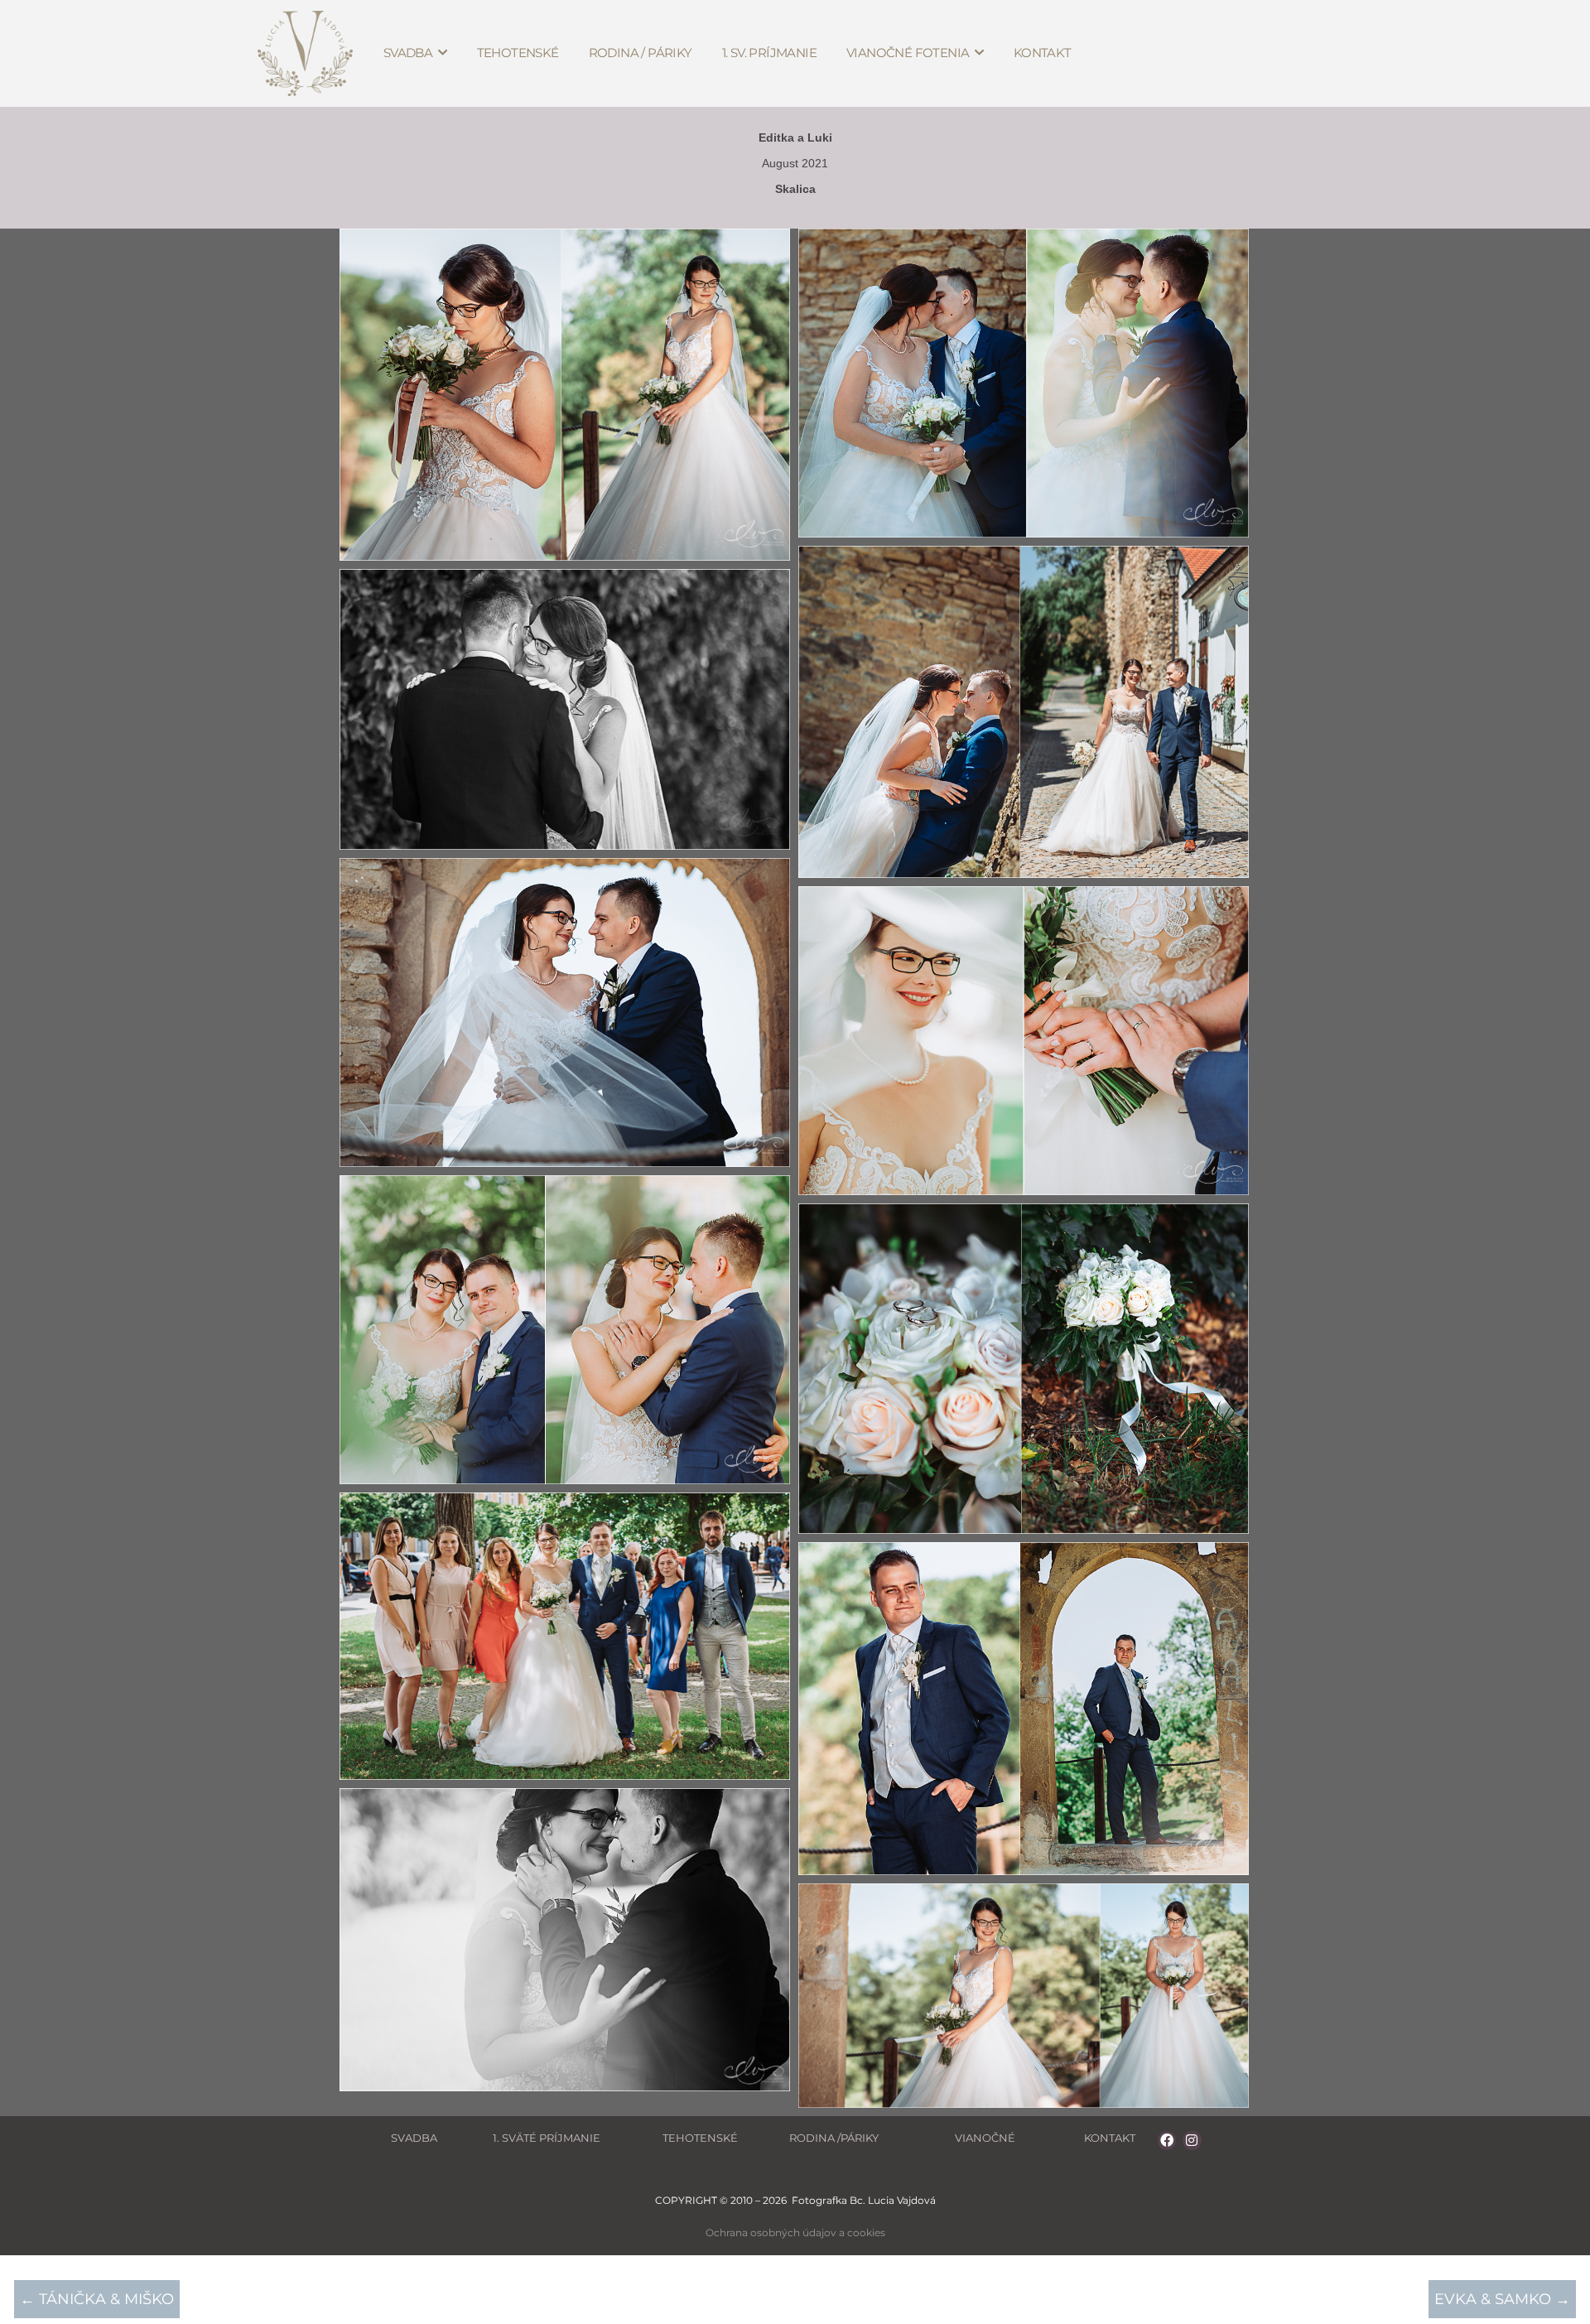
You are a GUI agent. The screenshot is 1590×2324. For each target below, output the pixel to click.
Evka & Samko (1502, 2299)
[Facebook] (1167, 2140)
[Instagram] (1192, 2140)
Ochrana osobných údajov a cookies (795, 2232)
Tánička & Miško (97, 2299)
